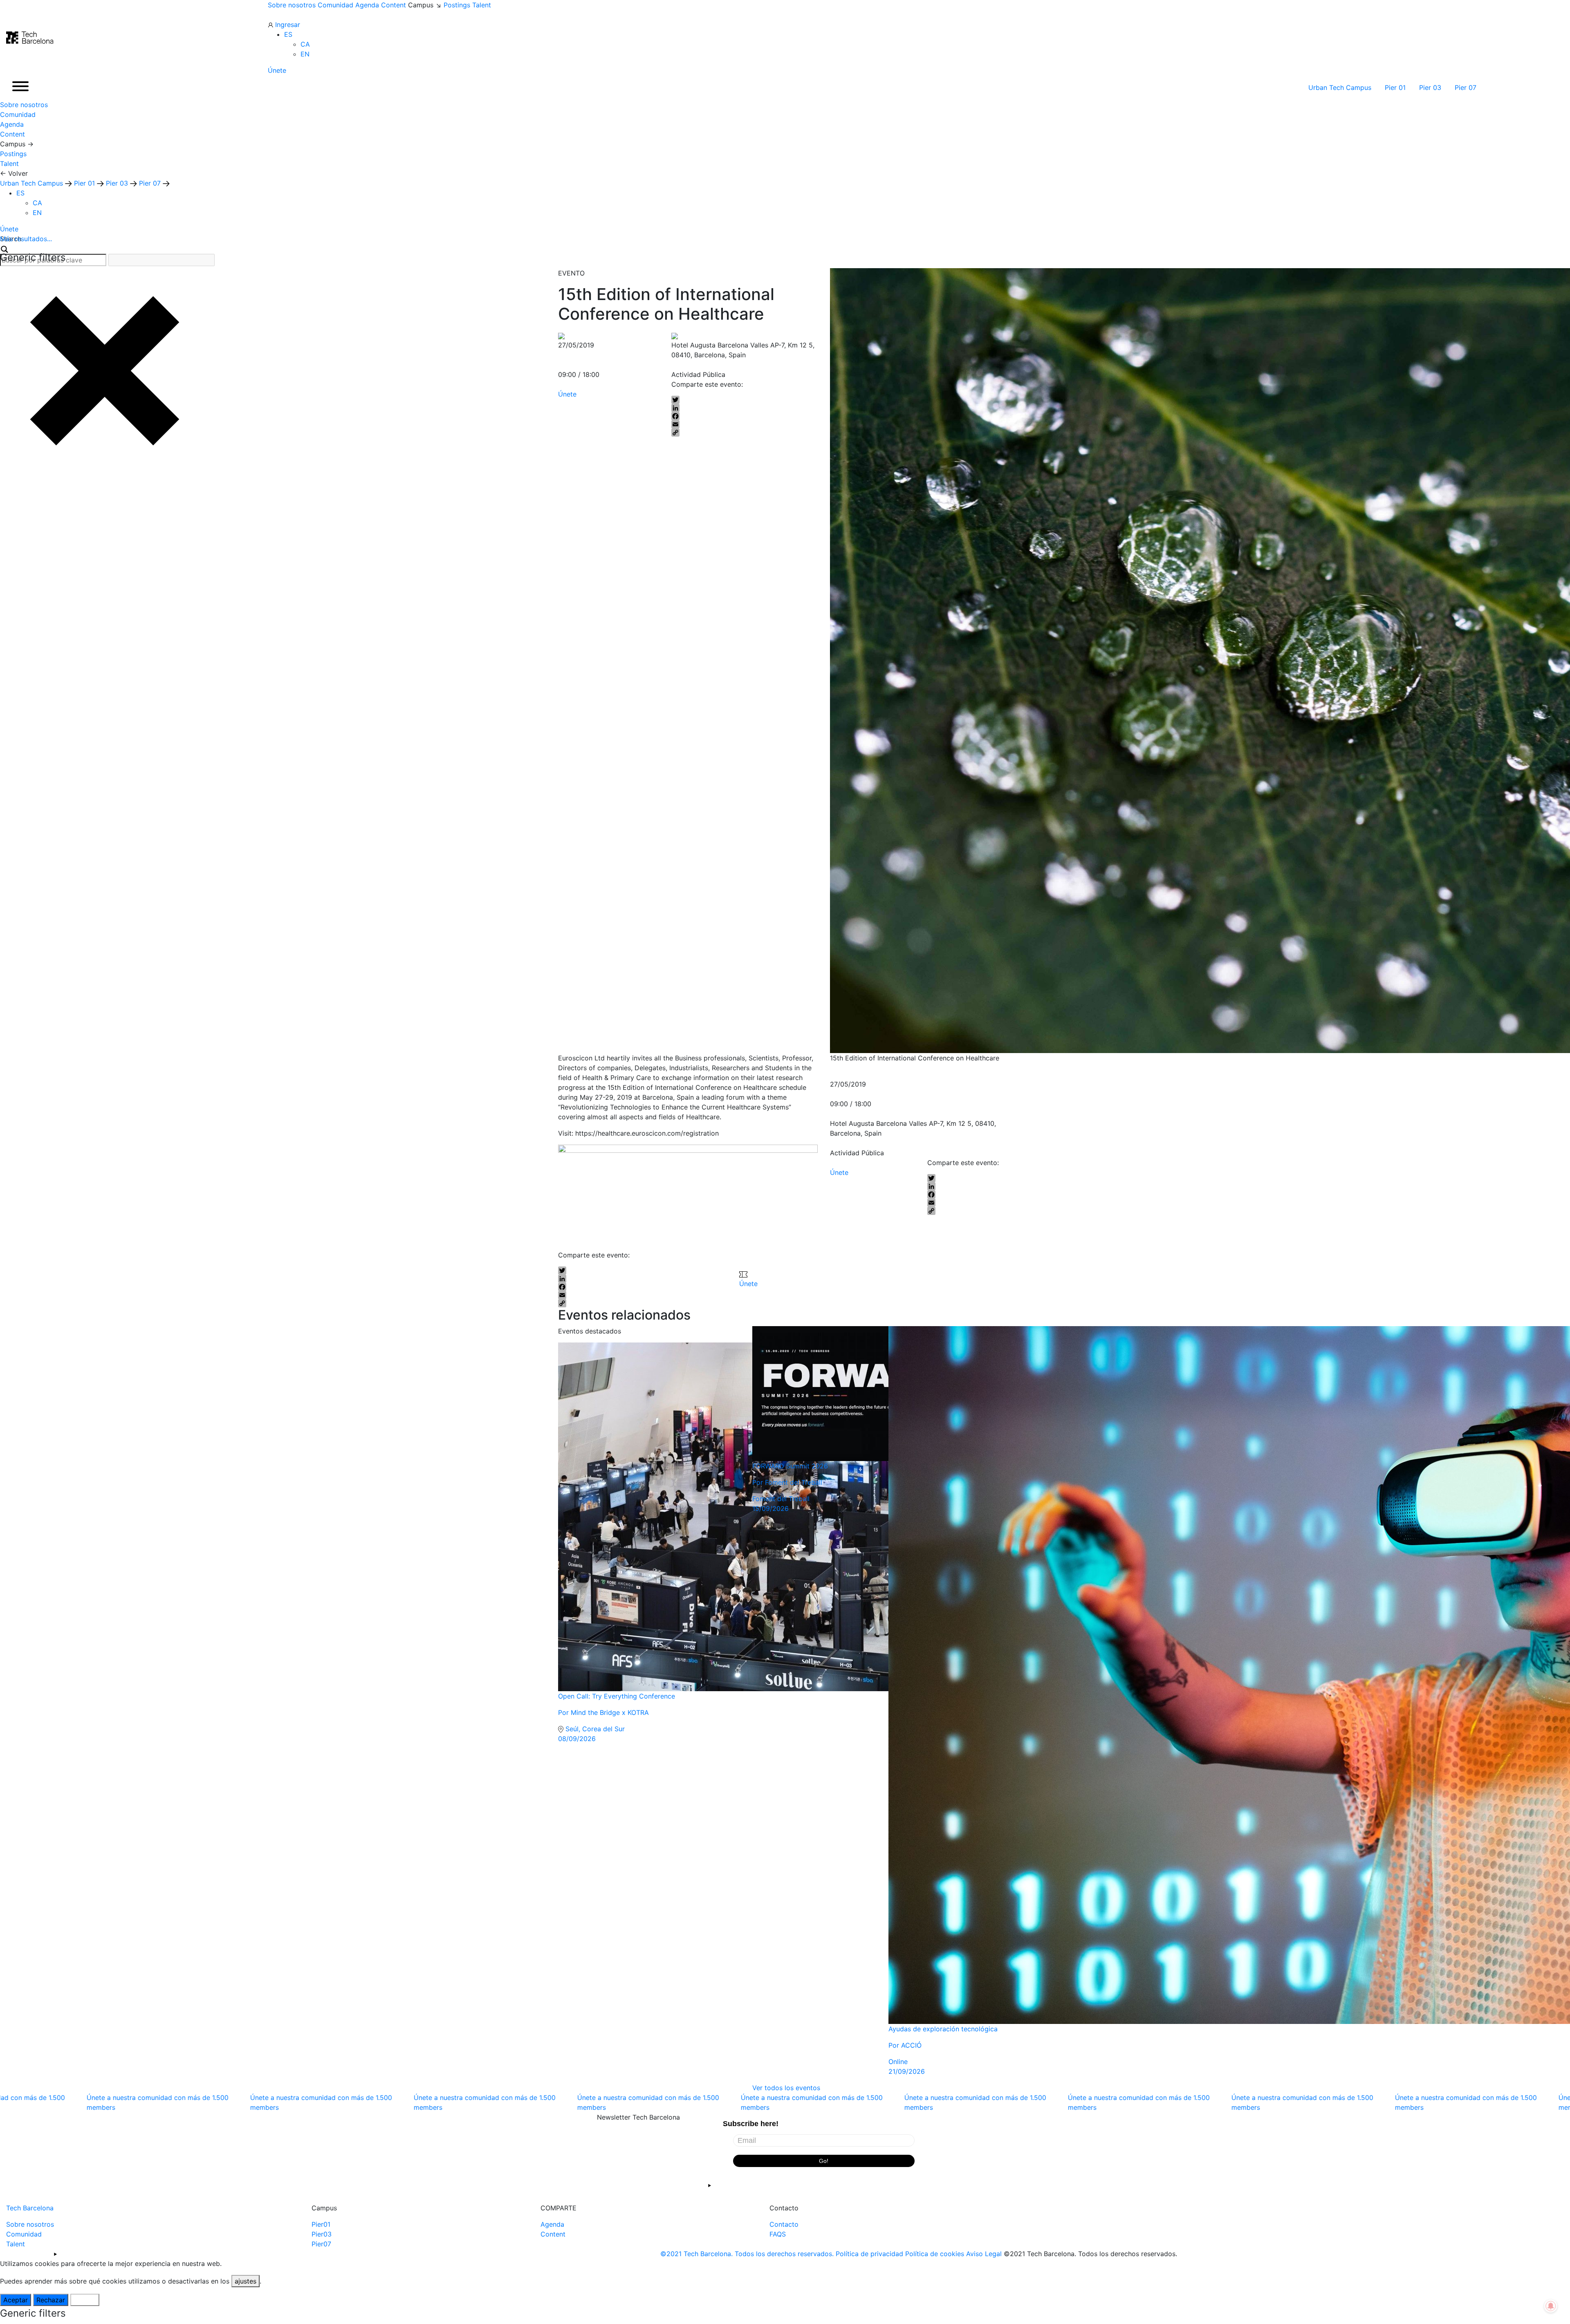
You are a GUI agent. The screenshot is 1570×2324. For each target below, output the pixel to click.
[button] (288, 34)
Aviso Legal (984, 2254)
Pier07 (321, 2244)
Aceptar (16, 2300)
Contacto (784, 2224)
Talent (482, 5)
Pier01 (321, 2224)
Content (394, 5)
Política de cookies (935, 2254)
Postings (457, 5)
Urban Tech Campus (1341, 87)
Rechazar (51, 2300)
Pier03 (322, 2234)
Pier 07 (1467, 87)
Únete (277, 70)
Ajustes (85, 2300)
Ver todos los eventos (786, 2088)
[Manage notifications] (1551, 2306)
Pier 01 (1396, 87)
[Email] (745, 424)
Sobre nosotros (292, 5)
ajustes (246, 2281)
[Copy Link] (745, 433)
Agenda (367, 5)
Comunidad (335, 5)
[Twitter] (745, 400)
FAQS (778, 2234)
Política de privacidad (869, 2254)
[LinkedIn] (745, 408)
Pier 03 (1431, 87)
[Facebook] (745, 416)
